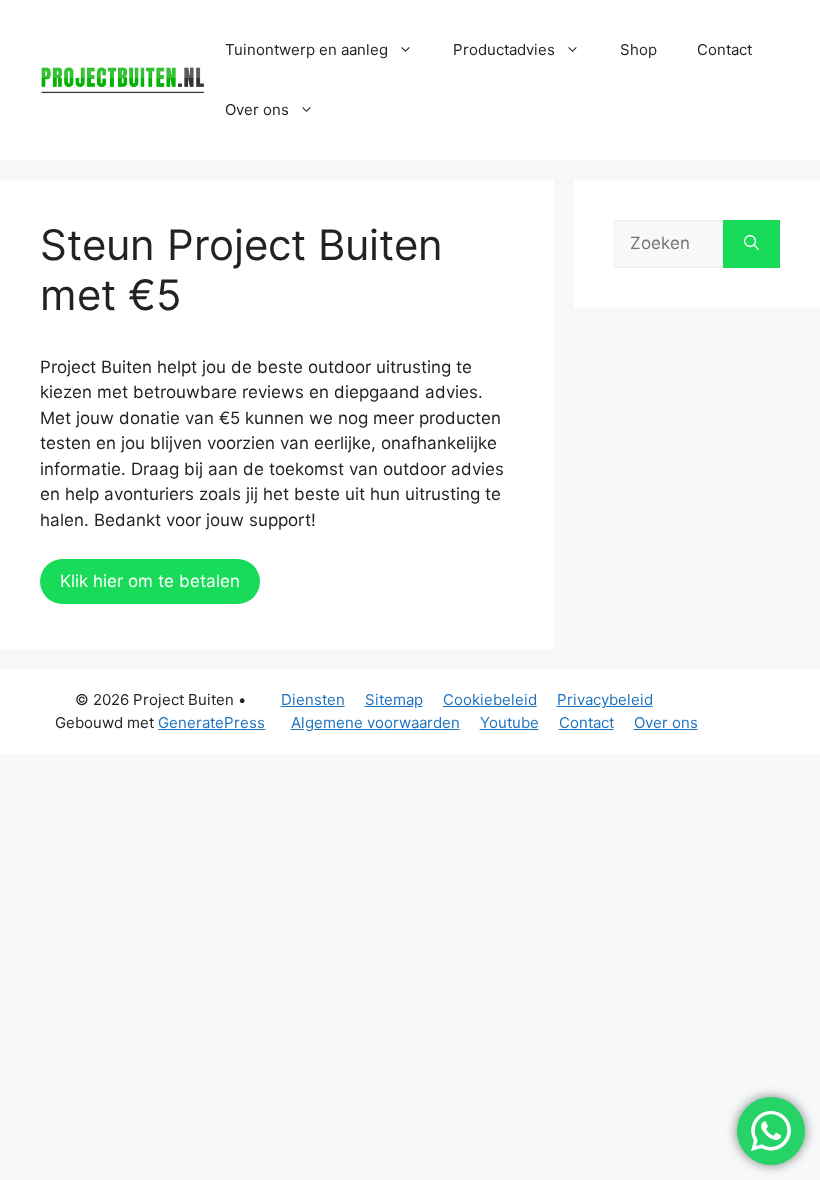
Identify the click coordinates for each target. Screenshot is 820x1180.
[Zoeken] (751, 244)
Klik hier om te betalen (150, 581)
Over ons (666, 722)
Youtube (509, 722)
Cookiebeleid (490, 699)
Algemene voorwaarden (375, 722)
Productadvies (504, 49)
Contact (724, 49)
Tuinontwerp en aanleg (306, 49)
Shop (638, 49)
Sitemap (394, 699)
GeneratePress (211, 722)
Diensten (313, 699)
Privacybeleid (605, 699)
